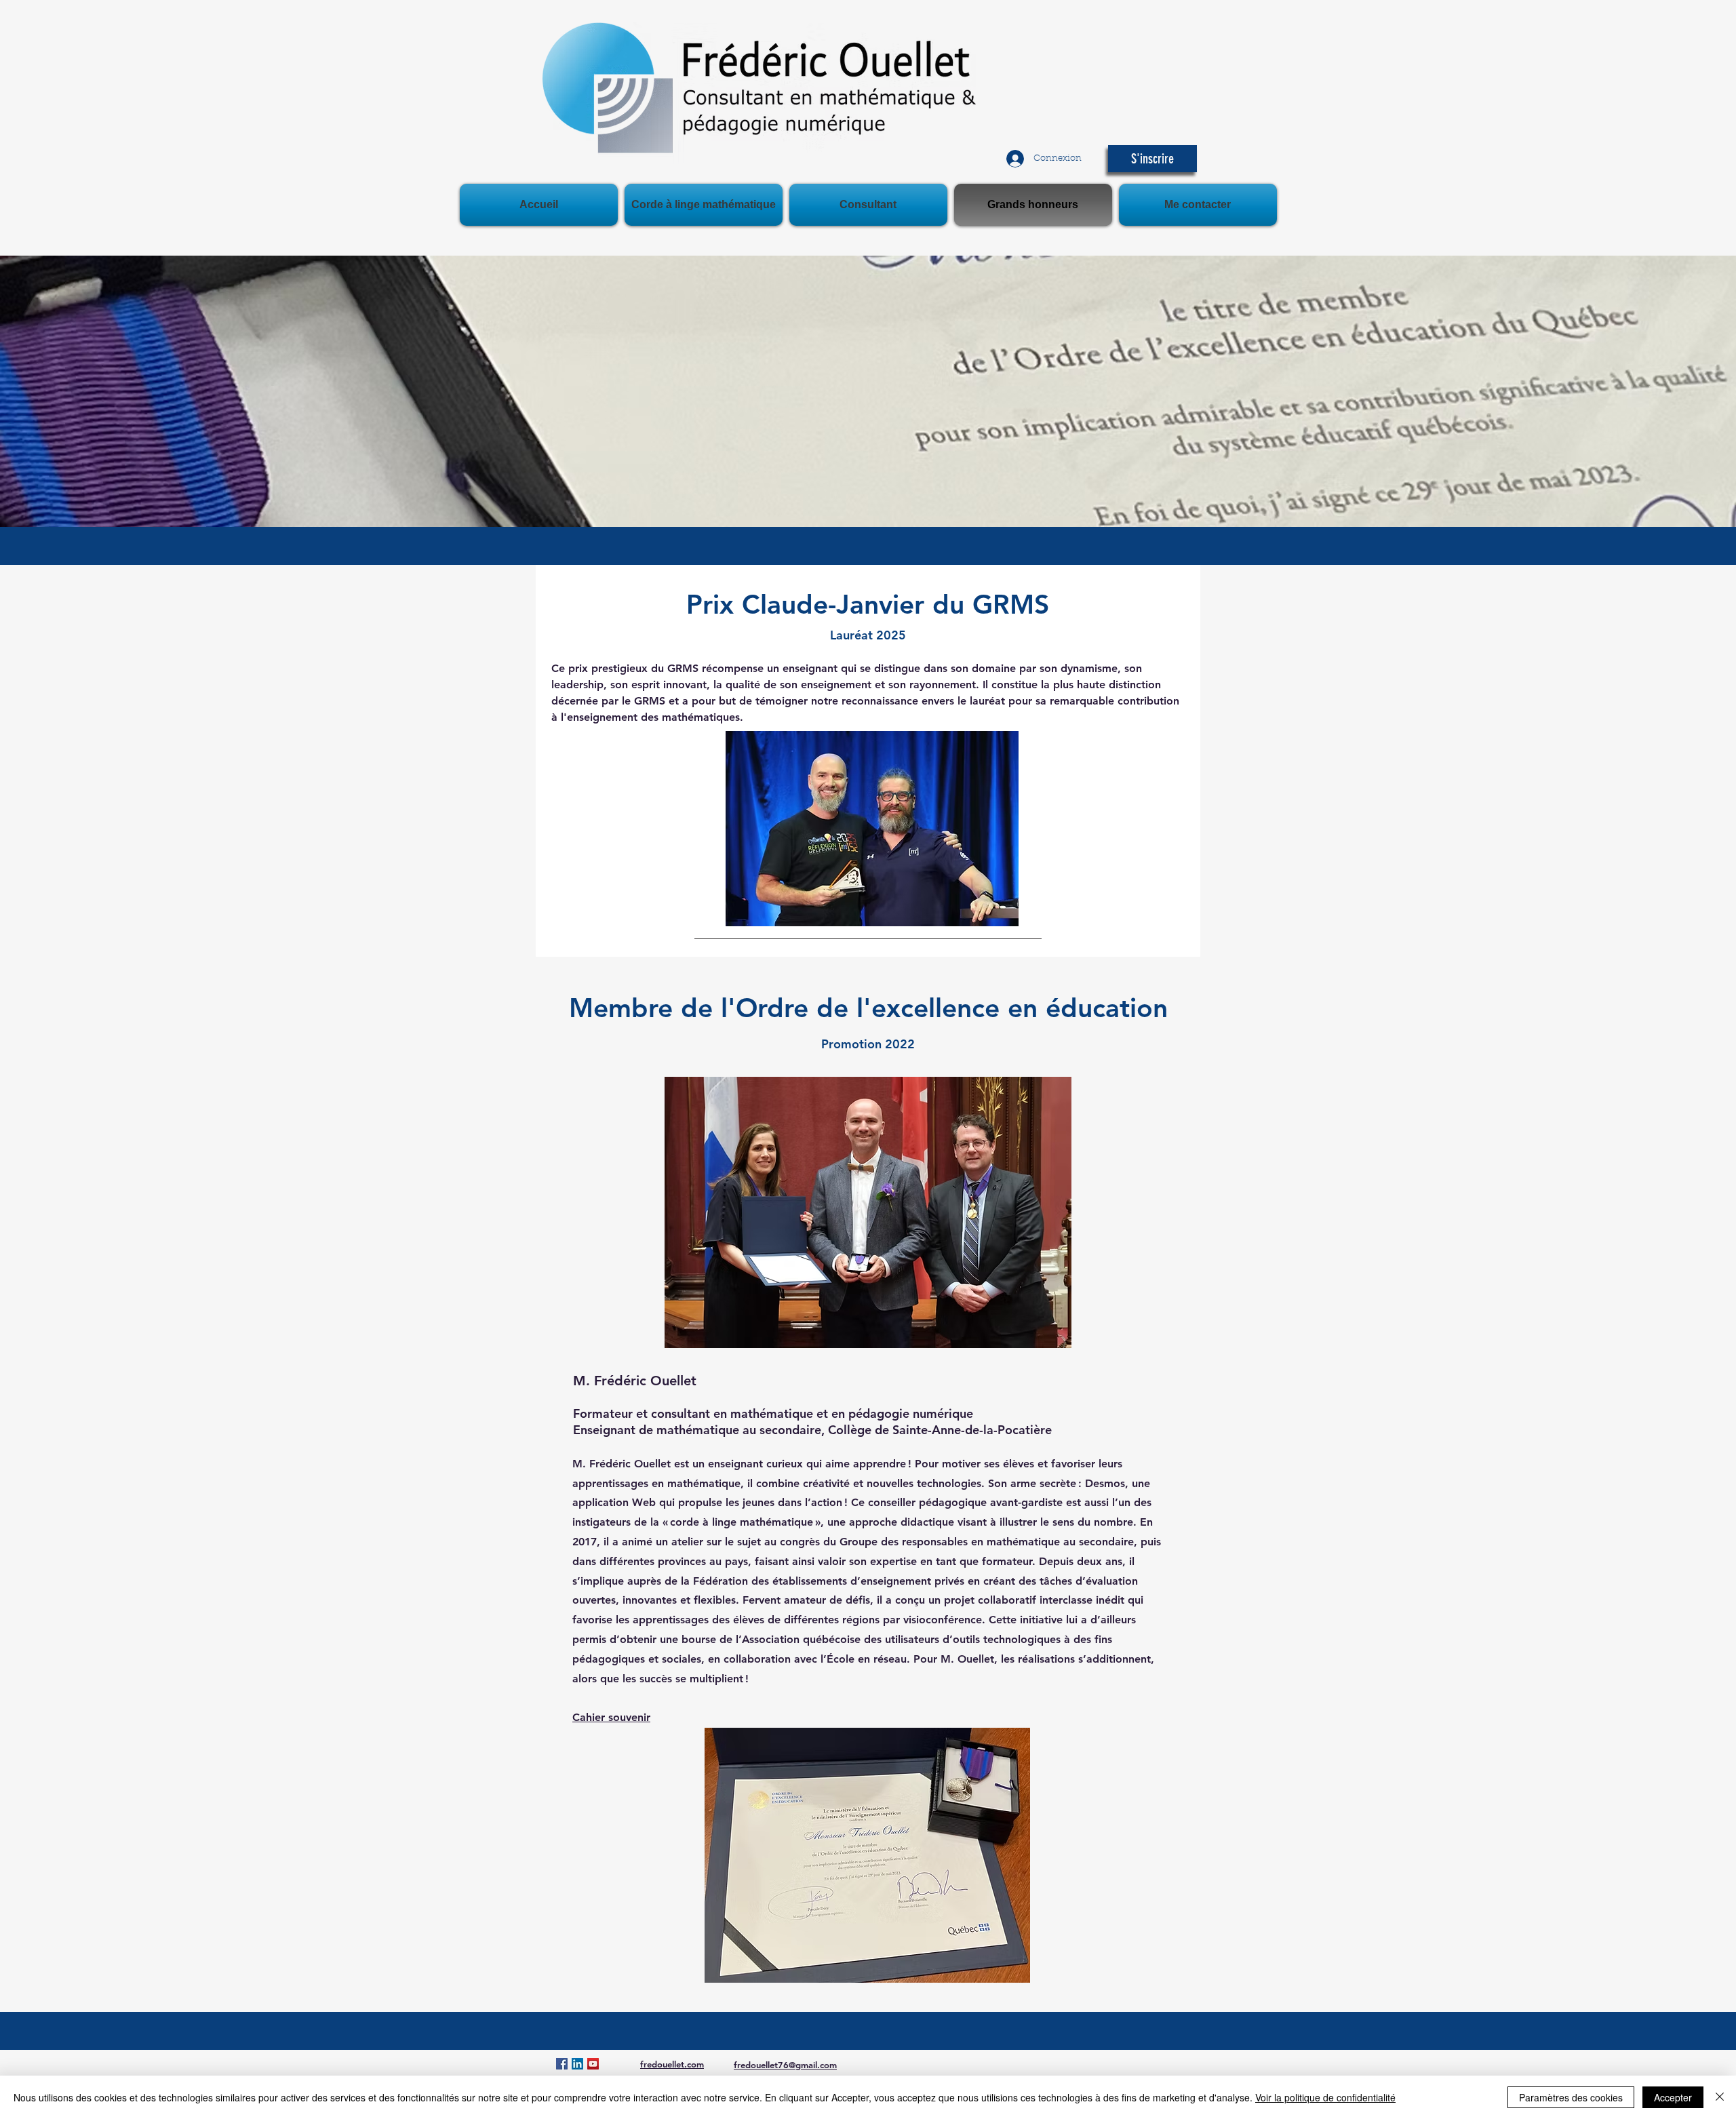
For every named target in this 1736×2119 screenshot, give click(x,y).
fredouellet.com (672, 2064)
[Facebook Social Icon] (562, 2064)
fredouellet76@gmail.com (785, 2065)
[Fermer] (1720, 2097)
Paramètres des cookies (1571, 2097)
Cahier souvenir (611, 1717)
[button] (1152, 159)
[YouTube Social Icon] (593, 2064)
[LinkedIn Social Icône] (577, 2064)
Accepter (1673, 2097)
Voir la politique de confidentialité (1325, 2097)
